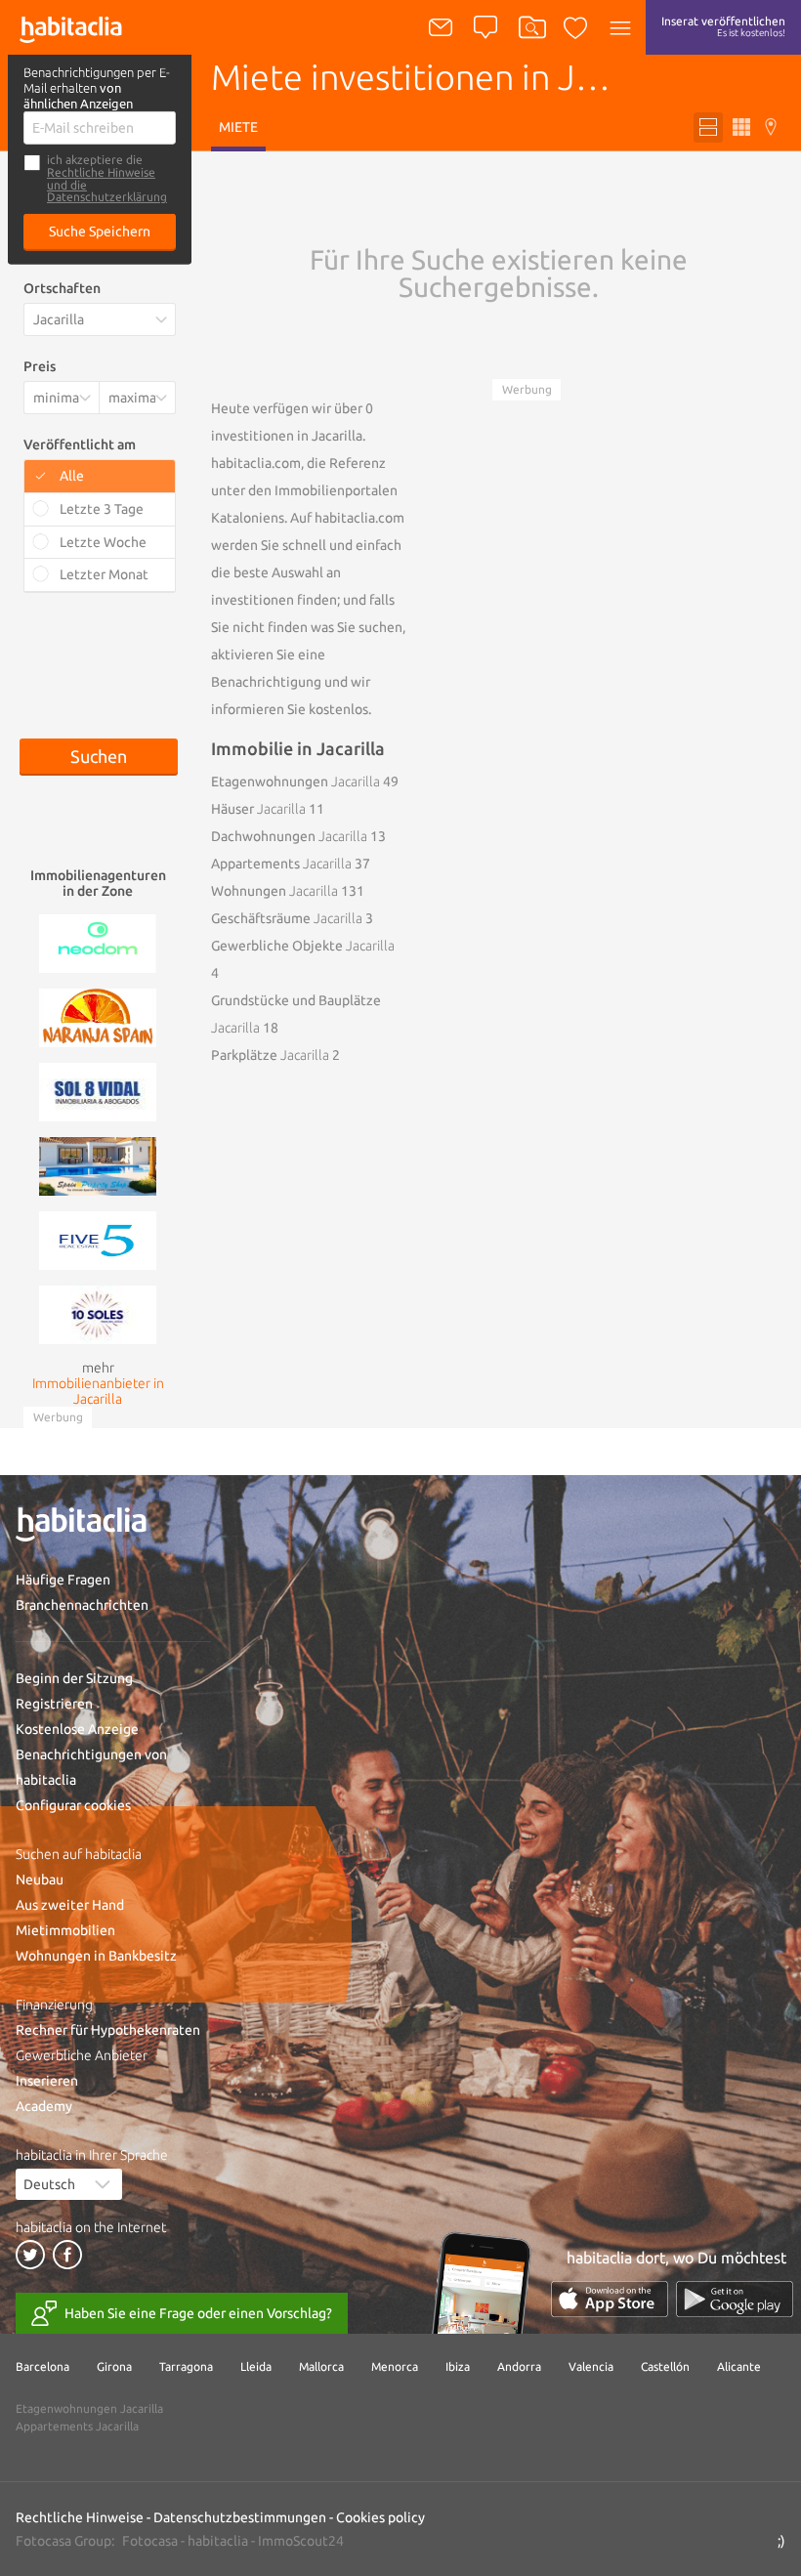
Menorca (395, 2366)
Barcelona (42, 2366)
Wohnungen (274, 891)
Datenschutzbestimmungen (240, 2517)
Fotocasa (150, 2541)
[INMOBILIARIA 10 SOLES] (98, 1313)
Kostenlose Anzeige (77, 1729)
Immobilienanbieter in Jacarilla (98, 1391)
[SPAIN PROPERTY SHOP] (98, 1164)
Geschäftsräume (287, 918)
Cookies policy (380, 2517)
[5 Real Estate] (98, 1239)
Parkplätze (270, 1055)
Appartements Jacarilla (77, 2426)
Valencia (591, 2366)
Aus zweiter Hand (70, 1905)
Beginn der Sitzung (74, 1678)
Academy (44, 2106)
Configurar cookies (73, 1805)
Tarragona (186, 2366)
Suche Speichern (100, 232)
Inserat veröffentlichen (723, 26)
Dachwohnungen (289, 836)
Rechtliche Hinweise (101, 172)
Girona (114, 2366)
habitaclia (218, 2541)
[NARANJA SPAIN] (98, 1016)
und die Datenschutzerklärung (107, 190)
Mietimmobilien (65, 1930)
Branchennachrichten (82, 1605)
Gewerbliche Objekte (303, 946)
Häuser (258, 809)
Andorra (519, 2366)
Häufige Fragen (63, 1580)
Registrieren (54, 1704)
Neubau (40, 1879)
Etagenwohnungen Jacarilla (89, 2408)
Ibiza (458, 2366)
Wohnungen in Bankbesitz (96, 1956)
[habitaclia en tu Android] (735, 2299)
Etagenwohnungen (295, 781)
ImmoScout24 (301, 2541)
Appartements (281, 864)
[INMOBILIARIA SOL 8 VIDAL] (98, 1090)
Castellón (665, 2366)
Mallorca (321, 2366)
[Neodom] (98, 942)
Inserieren (47, 2081)
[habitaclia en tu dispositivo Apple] (610, 2299)
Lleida (256, 2366)
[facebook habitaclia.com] (67, 2255)
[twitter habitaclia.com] (30, 2255)
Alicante (739, 2366)
